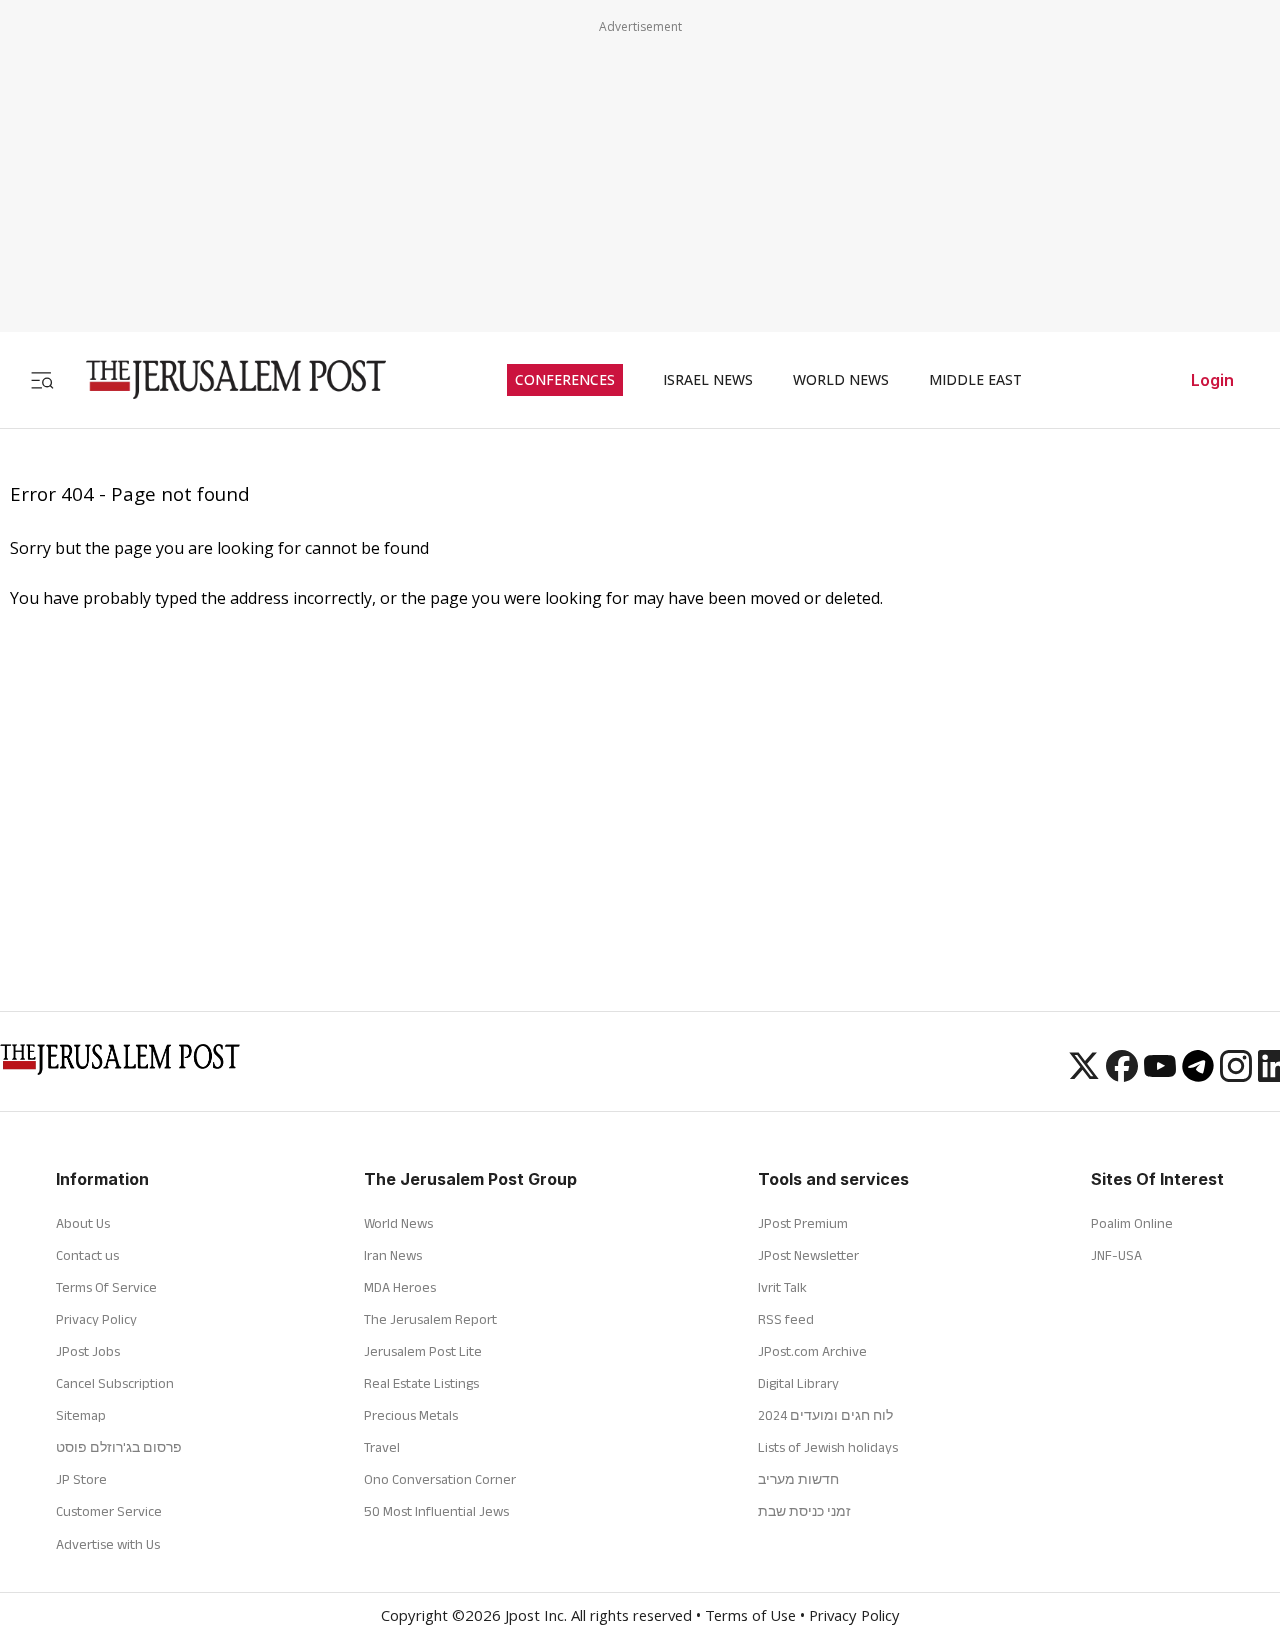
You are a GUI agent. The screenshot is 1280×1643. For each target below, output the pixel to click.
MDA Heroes (400, 1287)
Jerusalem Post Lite (423, 1351)
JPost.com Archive (812, 1351)
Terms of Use (750, 1618)
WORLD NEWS (841, 380)
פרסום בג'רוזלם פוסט (119, 1447)
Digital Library (798, 1383)
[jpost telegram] (1198, 1076)
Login (1212, 380)
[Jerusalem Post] (223, 379)
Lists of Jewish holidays (828, 1447)
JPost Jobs (88, 1351)
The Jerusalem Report (430, 1319)
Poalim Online (1132, 1223)
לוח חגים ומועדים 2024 (825, 1415)
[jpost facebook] (1122, 1076)
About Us (83, 1223)
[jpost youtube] (1160, 1076)
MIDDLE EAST (975, 380)
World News (398, 1223)
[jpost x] (1084, 1076)
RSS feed (786, 1319)
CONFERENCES (565, 380)
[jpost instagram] (1236, 1076)
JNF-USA (1116, 1255)
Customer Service (109, 1511)
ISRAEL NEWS (708, 380)
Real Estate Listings (421, 1383)
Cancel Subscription (115, 1383)
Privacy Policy (96, 1319)
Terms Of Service (106, 1287)
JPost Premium (803, 1223)
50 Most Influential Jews (436, 1511)
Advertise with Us (108, 1544)
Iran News (393, 1255)
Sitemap (81, 1415)
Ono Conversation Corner (440, 1479)
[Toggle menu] (42, 379)
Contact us (87, 1255)
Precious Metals (411, 1415)
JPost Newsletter (808, 1255)
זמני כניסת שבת (804, 1511)
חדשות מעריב (798, 1479)
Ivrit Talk (782, 1287)
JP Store (81, 1479)
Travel (382, 1447)
